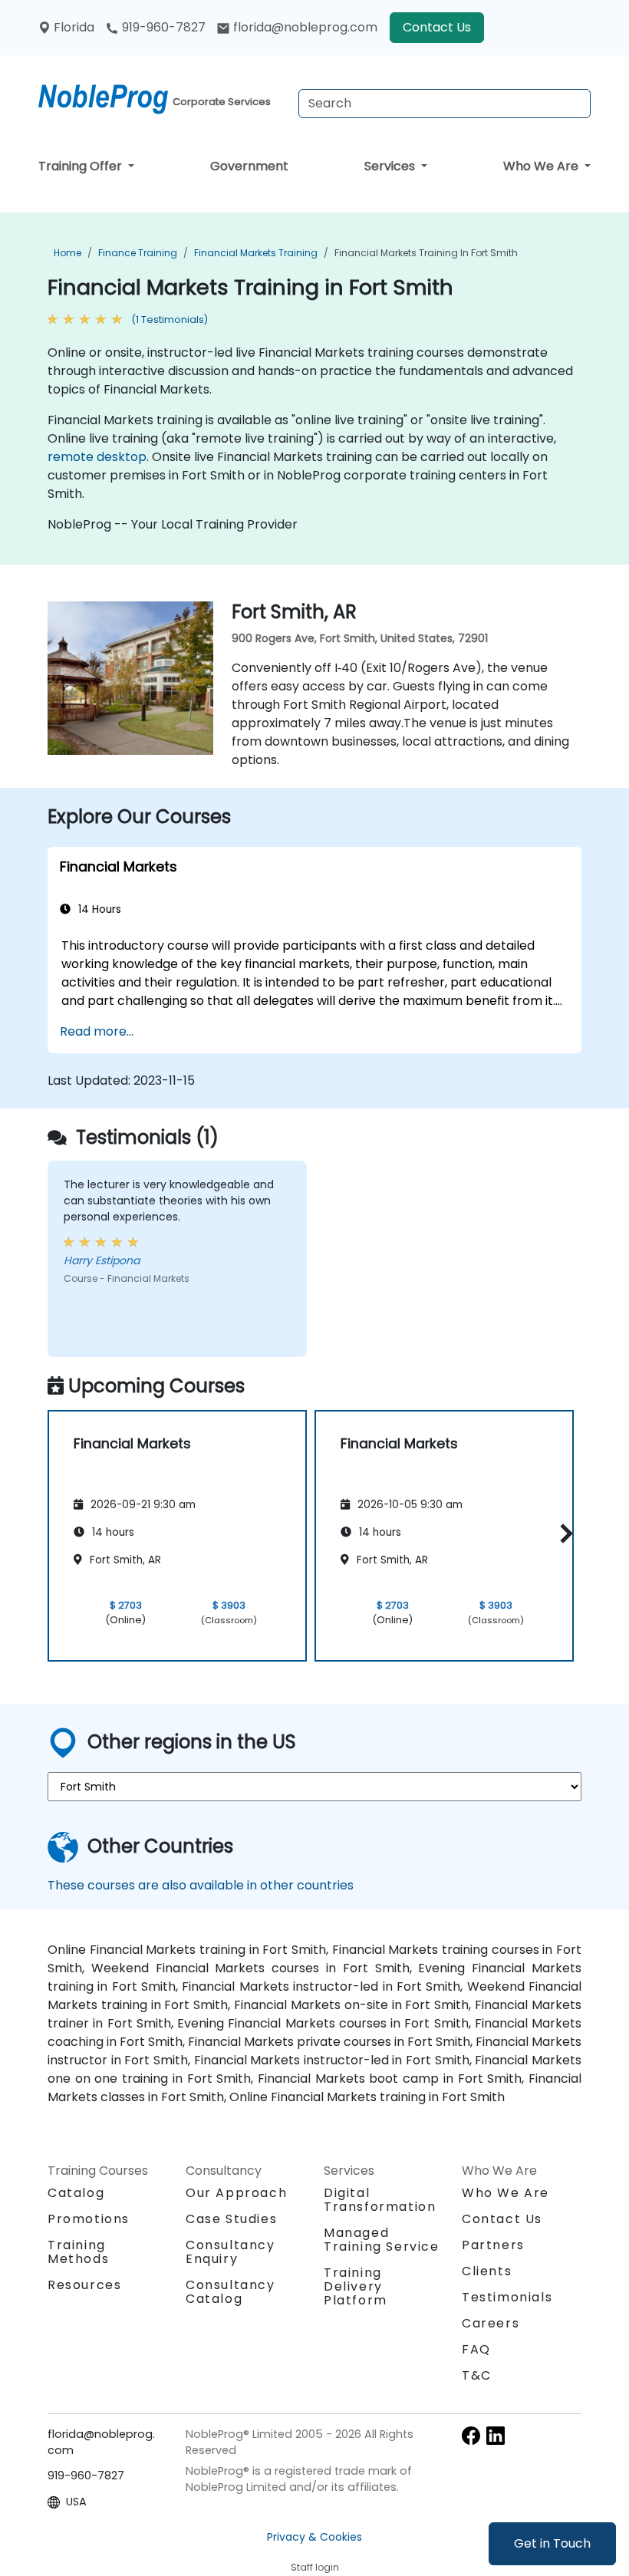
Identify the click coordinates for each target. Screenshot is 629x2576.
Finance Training (138, 253)
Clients (487, 2271)
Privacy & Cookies (314, 2537)
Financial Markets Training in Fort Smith (426, 253)
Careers (491, 2323)
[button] (563, 1533)
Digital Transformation (380, 2200)
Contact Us (437, 27)
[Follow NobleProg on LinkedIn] (496, 2435)
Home (68, 253)
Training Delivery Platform (356, 2286)
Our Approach (236, 2193)
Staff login (315, 2567)
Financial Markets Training (256, 253)
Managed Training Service (382, 2240)
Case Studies (231, 2219)
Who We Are (542, 166)
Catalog (76, 2193)
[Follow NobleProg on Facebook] (471, 2435)
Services (391, 166)
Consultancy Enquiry (231, 2252)
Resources (84, 2285)
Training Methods (78, 2252)
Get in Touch (552, 2543)
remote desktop (97, 457)
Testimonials (507, 2297)
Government (249, 166)
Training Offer (82, 166)
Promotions (89, 2219)
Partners (493, 2245)
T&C (477, 2375)
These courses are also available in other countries (201, 1885)
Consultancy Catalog (231, 2292)
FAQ (476, 2349)
